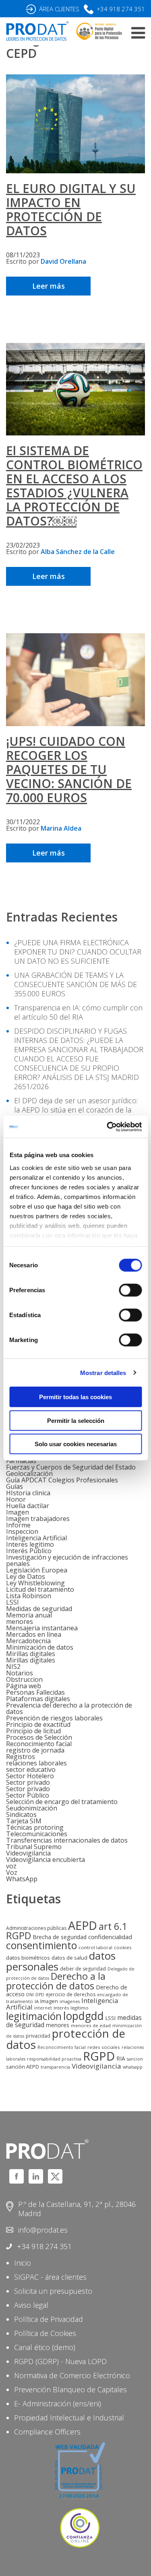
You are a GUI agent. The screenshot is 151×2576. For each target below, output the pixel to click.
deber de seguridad (83, 1969)
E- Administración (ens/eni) (58, 2404)
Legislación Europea (37, 1570)
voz (11, 1866)
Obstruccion (24, 1679)
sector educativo (31, 1769)
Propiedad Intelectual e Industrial (69, 2418)
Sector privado (28, 1782)
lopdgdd (84, 2016)
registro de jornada (35, 1750)
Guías (14, 1486)
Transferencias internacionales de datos (67, 1840)
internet (43, 2008)
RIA (121, 2058)
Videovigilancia (28, 1853)
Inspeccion (22, 1531)
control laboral (95, 1947)
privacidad (38, 2036)
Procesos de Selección (39, 1737)
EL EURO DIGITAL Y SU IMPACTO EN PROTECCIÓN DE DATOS (71, 209)
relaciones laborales (36, 1763)
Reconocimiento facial (39, 1744)
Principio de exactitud (38, 1724)
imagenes (70, 2001)
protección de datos (66, 2039)
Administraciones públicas (36, 1928)
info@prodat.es (43, 2230)
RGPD (99, 2056)
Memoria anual (29, 1615)
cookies (123, 1947)
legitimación (34, 2016)
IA (37, 2001)
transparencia (55, 2067)
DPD (40, 1995)
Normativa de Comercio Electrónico (72, 2375)
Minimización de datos (40, 1647)
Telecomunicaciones (37, 1834)
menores (20, 1622)
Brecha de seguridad (60, 1937)
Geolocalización (29, 1474)
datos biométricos (28, 1958)
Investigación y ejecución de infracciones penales (67, 1560)
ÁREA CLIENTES (59, 9)
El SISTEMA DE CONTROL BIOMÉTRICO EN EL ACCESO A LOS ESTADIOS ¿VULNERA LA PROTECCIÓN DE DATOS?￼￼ (74, 486)
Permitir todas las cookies (75, 1397)
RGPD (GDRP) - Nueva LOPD (60, 2361)
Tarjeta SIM (24, 1821)
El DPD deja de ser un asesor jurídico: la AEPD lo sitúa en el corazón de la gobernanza (76, 1110)
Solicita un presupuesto (53, 2291)
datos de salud (69, 1958)
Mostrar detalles (103, 1372)
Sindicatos (21, 1814)
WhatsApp (22, 1879)
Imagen (18, 1512)
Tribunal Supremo (34, 1847)
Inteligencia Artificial (36, 1538)
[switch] (130, 1290)
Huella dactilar (28, 1506)
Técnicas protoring (35, 1827)
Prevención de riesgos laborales (54, 1718)
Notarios (20, 1673)
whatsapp (133, 2067)
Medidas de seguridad (39, 1609)
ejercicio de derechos (71, 1994)
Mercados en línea (34, 1634)
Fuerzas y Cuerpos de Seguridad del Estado (71, 1467)
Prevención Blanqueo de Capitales (70, 2389)
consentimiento (41, 1945)
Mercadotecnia (28, 1641)
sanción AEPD (23, 2067)
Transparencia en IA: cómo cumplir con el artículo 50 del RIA (78, 1012)
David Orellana (63, 261)
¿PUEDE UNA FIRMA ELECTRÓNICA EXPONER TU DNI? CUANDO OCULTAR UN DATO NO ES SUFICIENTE (78, 952)
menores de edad (91, 2025)
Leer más (49, 286)
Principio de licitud (33, 1731)
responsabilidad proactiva (54, 2059)
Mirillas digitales (31, 1654)
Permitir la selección (76, 1420)
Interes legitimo (30, 1544)
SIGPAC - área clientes (50, 2277)
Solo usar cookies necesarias (76, 1444)
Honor (16, 1499)
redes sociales (104, 2047)
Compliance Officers (47, 2432)
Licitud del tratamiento (40, 1589)
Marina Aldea (61, 828)
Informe (18, 1525)
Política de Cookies (45, 2333)
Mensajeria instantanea (42, 1628)
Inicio (23, 2263)
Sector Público (28, 1795)
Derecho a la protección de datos (56, 1981)
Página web (24, 1686)
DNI (30, 1995)
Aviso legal (31, 2305)
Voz (12, 1872)
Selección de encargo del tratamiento (62, 1802)
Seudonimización (32, 1808)
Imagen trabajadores (38, 1519)
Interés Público (29, 1551)
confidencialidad (110, 1937)
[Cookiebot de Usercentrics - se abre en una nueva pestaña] (108, 1127)
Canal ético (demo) (45, 2347)
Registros (21, 1757)
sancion (135, 2059)
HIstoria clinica (28, 1493)
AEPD (83, 1925)
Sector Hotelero (30, 1776)
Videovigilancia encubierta (46, 1860)
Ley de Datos (26, 1576)
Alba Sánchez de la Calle (78, 552)
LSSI (12, 1602)
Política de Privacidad (49, 2319)
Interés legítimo (71, 2008)
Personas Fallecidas (35, 1692)
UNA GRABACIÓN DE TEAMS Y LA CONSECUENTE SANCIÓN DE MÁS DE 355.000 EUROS (75, 984)
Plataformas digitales (38, 1699)
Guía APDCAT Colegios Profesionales (62, 1480)
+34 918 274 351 (121, 9)
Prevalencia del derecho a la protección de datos (69, 1708)
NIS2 (13, 1667)
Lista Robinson (29, 1596)
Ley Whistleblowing (35, 1583)
